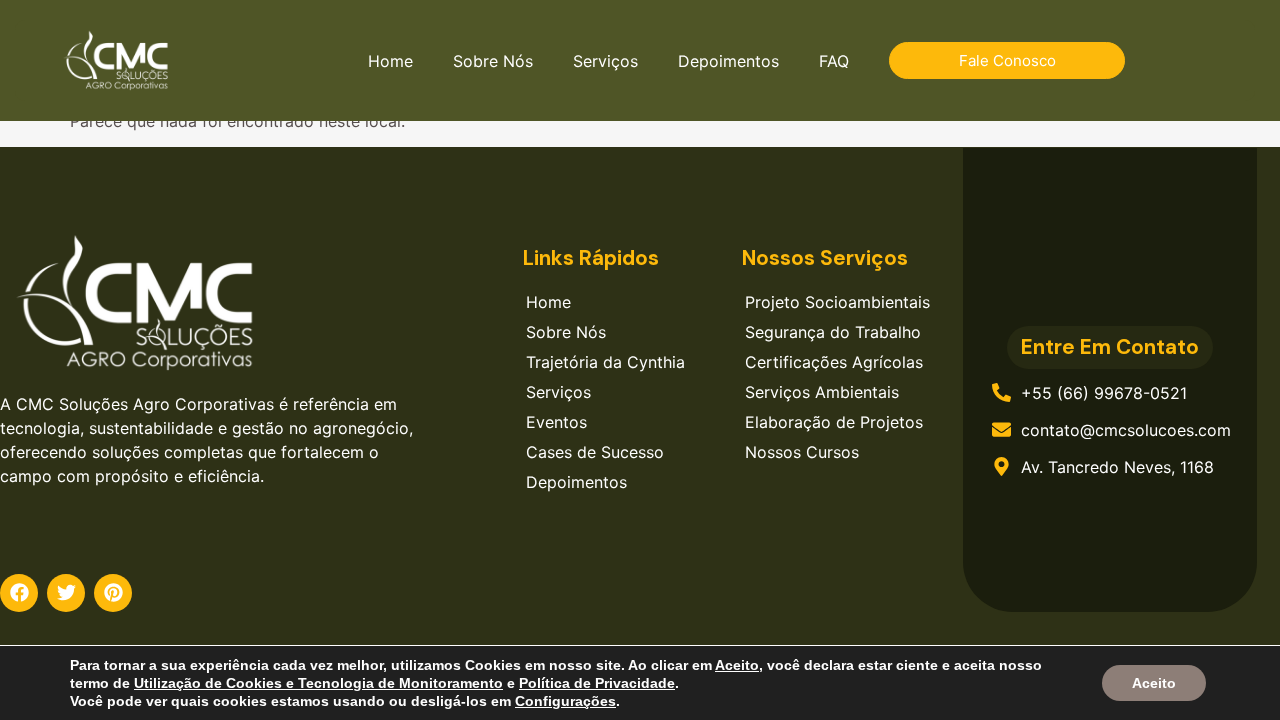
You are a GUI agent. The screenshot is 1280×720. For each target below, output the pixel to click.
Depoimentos (728, 61)
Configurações (565, 701)
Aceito (1154, 683)
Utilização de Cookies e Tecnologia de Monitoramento (318, 683)
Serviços (605, 61)
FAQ (834, 61)
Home (390, 61)
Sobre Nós (493, 61)
